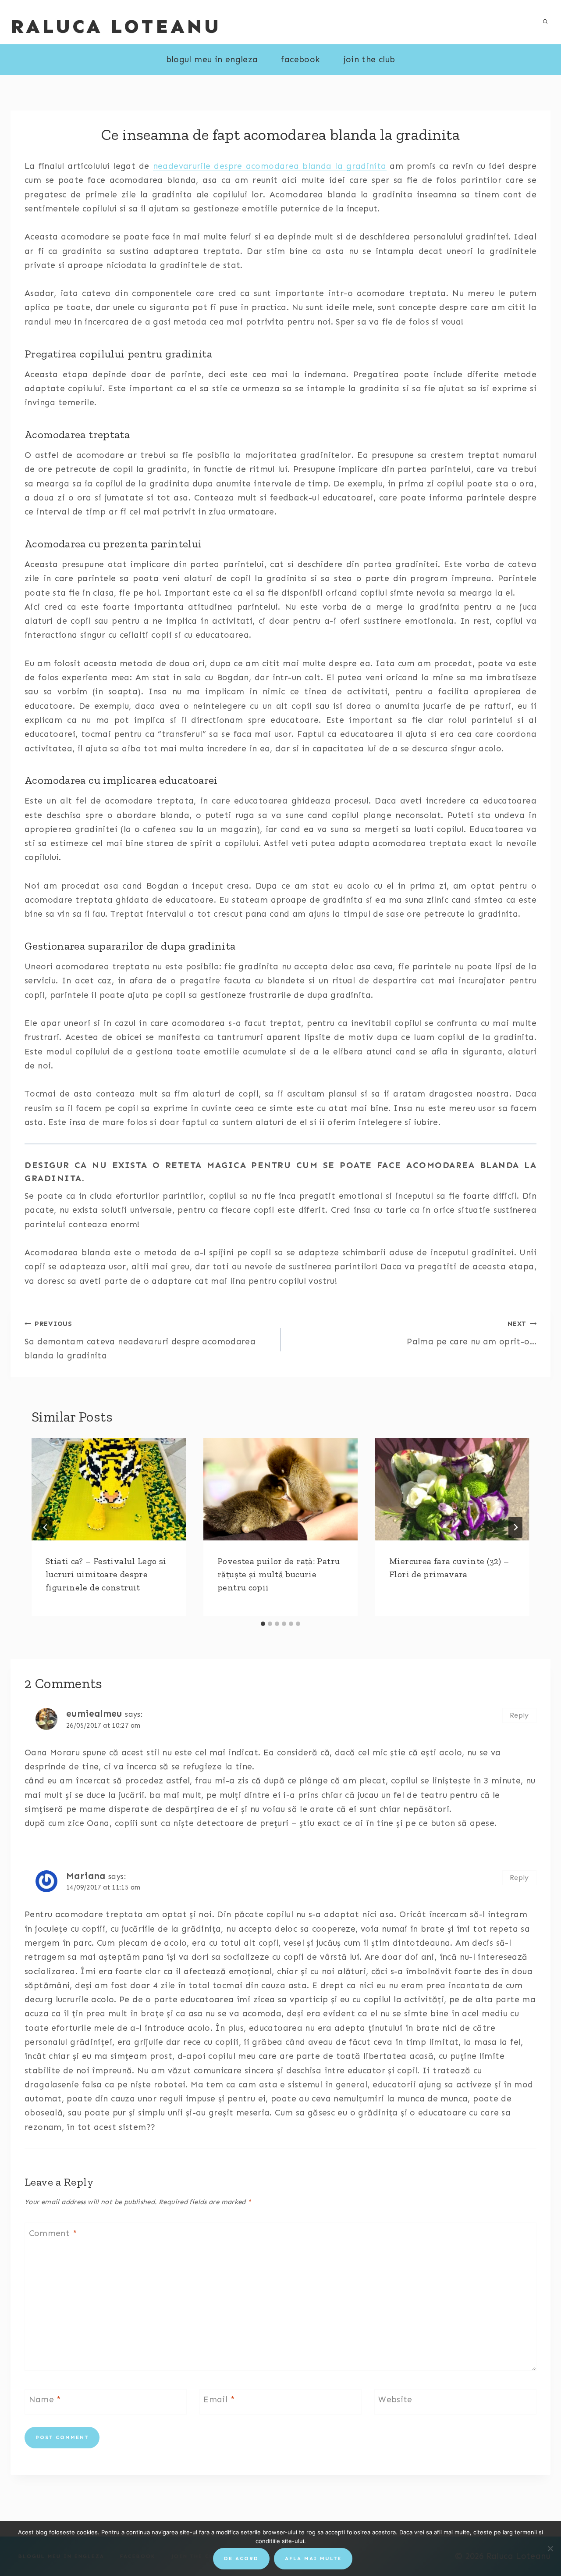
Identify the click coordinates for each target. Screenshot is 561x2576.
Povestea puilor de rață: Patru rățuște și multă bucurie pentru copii (279, 1574)
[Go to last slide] (46, 1527)
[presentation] (109, 1489)
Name (45, 2399)
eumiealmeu (94, 1714)
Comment (53, 2233)
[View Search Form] (545, 22)
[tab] (263, 1624)
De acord (241, 2558)
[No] (550, 2548)
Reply (519, 1715)
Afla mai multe (313, 2558)
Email (219, 2399)
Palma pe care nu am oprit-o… (472, 1333)
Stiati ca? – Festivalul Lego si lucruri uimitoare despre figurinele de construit (106, 1574)
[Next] (515, 1527)
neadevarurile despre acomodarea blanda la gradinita (270, 166)
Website (395, 2399)
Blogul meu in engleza (212, 59)
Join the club (369, 59)
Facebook (300, 59)
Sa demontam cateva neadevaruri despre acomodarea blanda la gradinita (140, 1340)
